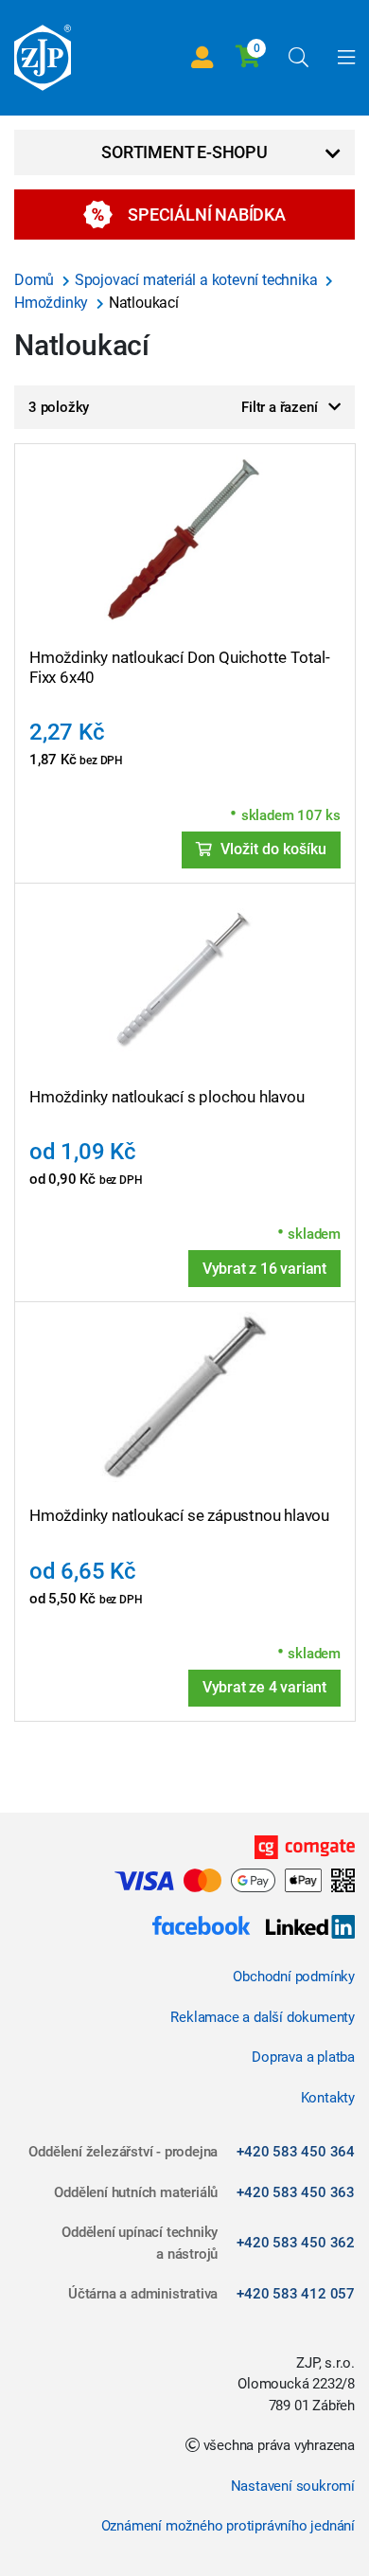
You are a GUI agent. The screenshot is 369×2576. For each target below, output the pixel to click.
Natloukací (144, 303)
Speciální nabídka (207, 215)
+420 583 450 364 (296, 2152)
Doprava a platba (303, 2057)
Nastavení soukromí (293, 2486)
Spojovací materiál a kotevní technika (198, 280)
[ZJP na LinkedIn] (303, 1929)
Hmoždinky (53, 303)
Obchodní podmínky (294, 1977)
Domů (36, 280)
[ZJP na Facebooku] (201, 1929)
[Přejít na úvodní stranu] (43, 58)
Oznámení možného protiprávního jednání (228, 2526)
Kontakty (328, 2098)
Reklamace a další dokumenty (263, 2017)
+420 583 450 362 (296, 2243)
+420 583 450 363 (296, 2192)
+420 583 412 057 (296, 2294)
